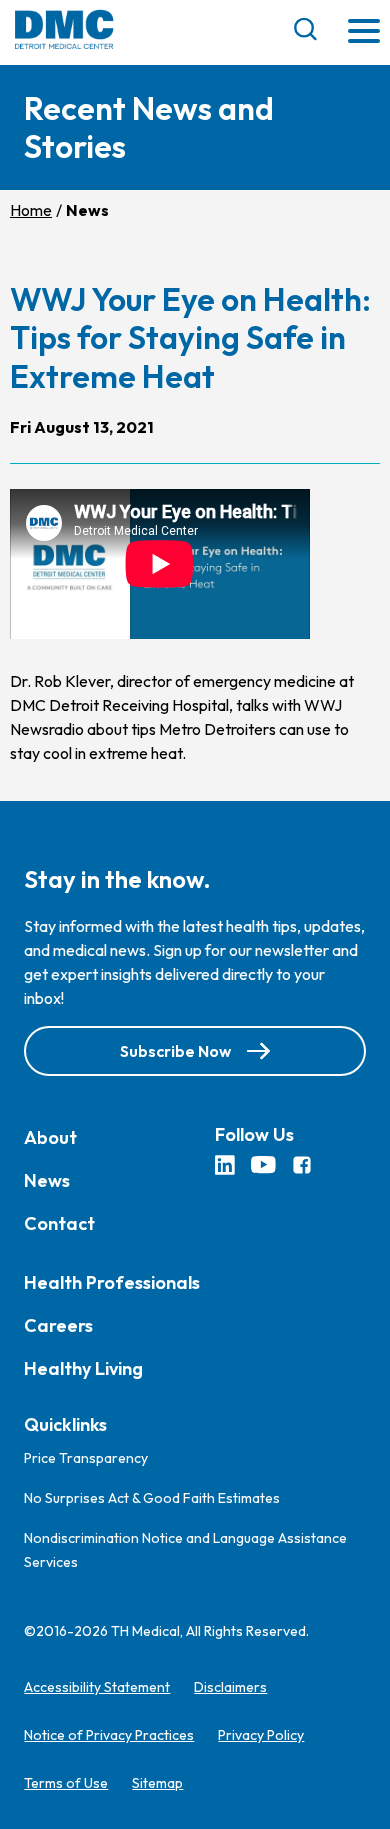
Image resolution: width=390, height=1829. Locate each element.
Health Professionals (112, 1282)
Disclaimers (230, 1687)
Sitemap (157, 1783)
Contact (59, 1223)
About (50, 1137)
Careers (58, 1325)
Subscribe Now (175, 1051)
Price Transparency (86, 1458)
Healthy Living (83, 1368)
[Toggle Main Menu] (364, 32)
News (47, 1180)
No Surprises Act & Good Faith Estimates (152, 1498)
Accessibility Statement (97, 1687)
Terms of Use (66, 1783)
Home (31, 210)
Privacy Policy (261, 1735)
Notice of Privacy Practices (109, 1735)
